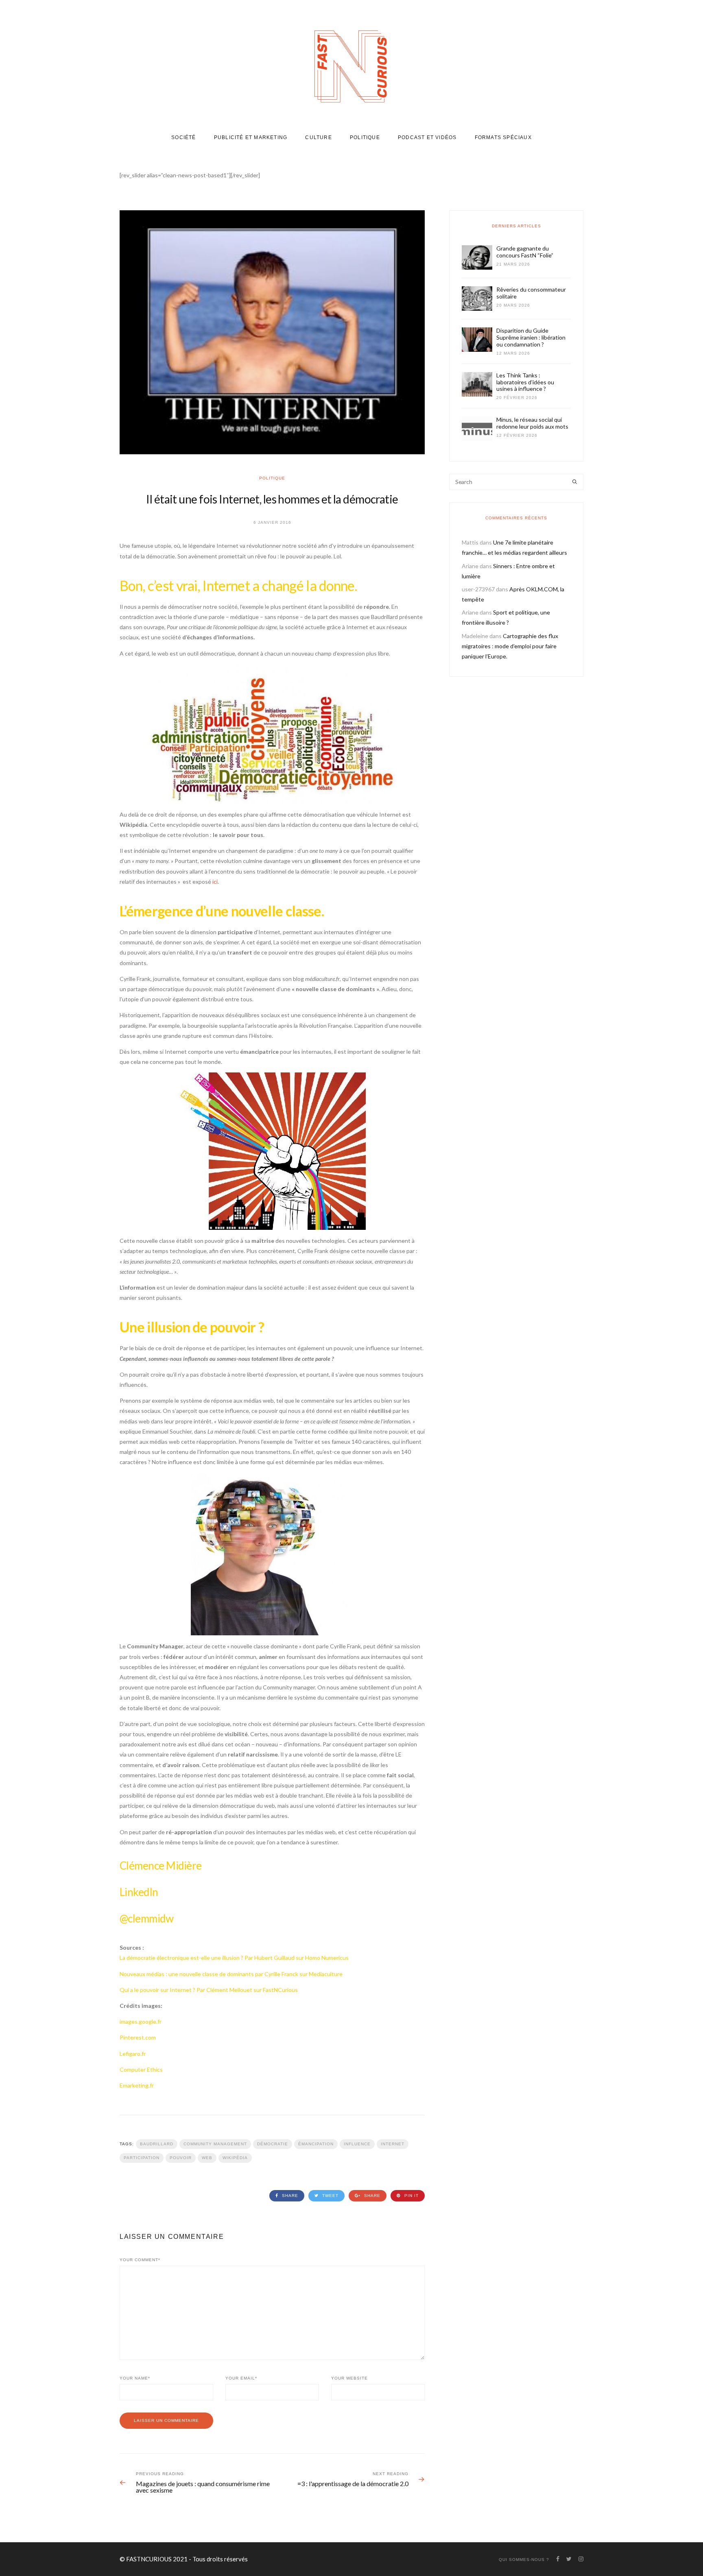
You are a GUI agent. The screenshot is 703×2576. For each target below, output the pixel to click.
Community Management (215, 2144)
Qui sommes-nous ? (524, 2560)
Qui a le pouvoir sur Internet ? (157, 1990)
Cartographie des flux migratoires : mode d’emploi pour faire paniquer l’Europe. (510, 646)
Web (207, 2158)
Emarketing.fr (137, 2085)
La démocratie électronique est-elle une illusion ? (182, 1958)
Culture (318, 137)
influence (357, 2144)
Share (289, 2196)
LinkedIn (139, 1892)
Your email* (241, 2378)
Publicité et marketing (251, 137)
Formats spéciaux (503, 137)
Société (183, 137)
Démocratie (273, 2144)
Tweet (330, 2196)
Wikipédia (235, 2158)
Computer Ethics (141, 2069)
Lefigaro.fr (133, 2054)
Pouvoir (181, 2158)
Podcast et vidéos (427, 137)
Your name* (135, 2378)
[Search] (575, 482)
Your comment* (140, 2260)
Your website (349, 2378)
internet (393, 2144)
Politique (365, 137)
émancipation (316, 2144)
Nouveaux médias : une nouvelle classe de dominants (187, 1974)
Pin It (411, 2196)
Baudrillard (157, 2144)
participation (142, 2158)
